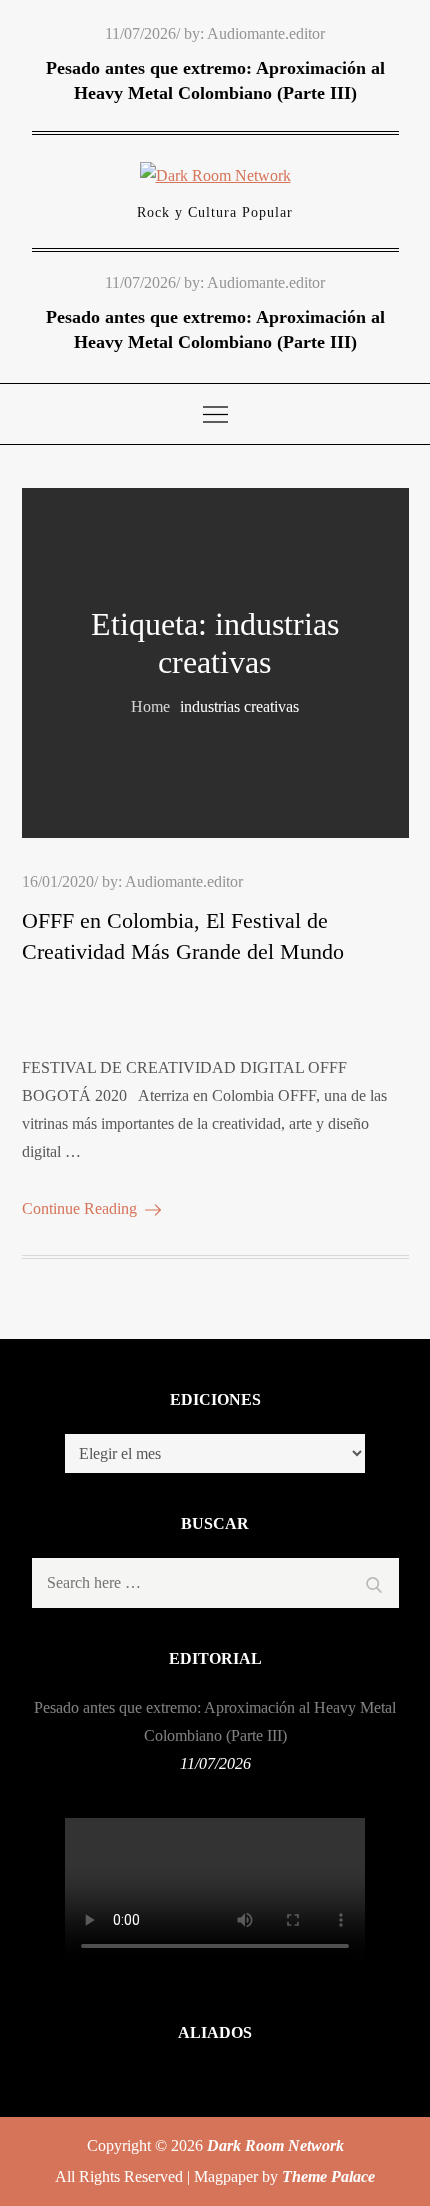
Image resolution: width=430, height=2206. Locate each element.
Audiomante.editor (266, 33)
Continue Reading (79, 1208)
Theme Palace (328, 2176)
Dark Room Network (275, 2145)
